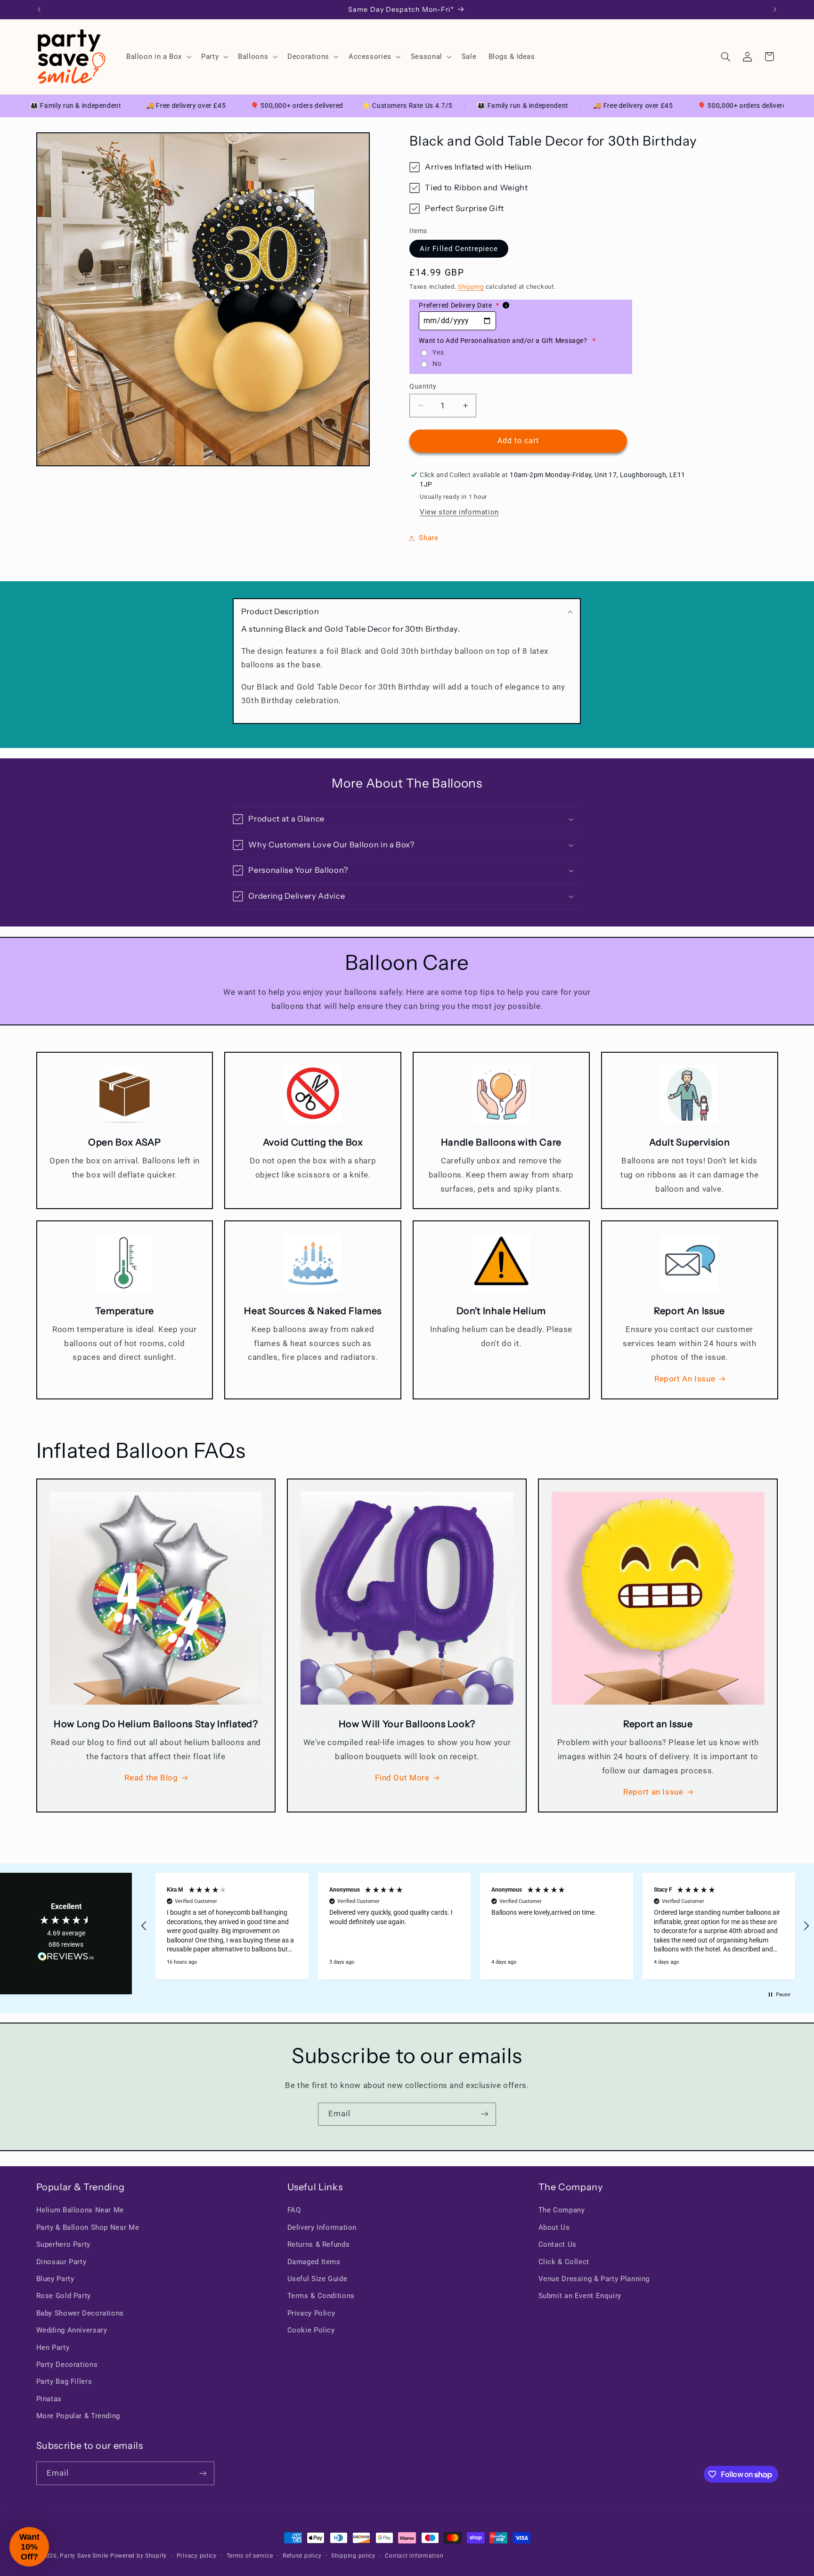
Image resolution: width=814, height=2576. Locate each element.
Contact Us (558, 2244)
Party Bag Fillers (64, 2381)
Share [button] (428, 538)
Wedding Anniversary (72, 2330)
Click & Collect (564, 2262)
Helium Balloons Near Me (80, 2210)
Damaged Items (314, 2262)
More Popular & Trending (78, 2416)
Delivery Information (322, 2227)
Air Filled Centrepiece (459, 249)
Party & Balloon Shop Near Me (88, 2227)
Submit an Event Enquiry (580, 2296)
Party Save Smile (84, 2556)
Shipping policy (353, 2556)
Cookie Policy (311, 2330)
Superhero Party (63, 2244)
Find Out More (402, 1778)
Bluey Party (55, 2279)
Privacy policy (197, 2556)
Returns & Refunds (319, 2244)
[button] (158, 57)
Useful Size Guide (317, 2279)
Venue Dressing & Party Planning (594, 2279)
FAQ (294, 2210)
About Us (554, 2227)
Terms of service (250, 2556)
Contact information (414, 2556)
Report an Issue (653, 1792)
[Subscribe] (485, 2114)
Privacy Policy (311, 2313)
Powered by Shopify (138, 2556)
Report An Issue (685, 1379)
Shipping (471, 287)
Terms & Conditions (321, 2296)
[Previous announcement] (39, 9)
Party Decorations (67, 2365)
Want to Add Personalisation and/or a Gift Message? (507, 341)
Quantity (423, 386)
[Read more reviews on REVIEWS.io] (66, 1958)
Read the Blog (151, 1778)
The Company (562, 2210)
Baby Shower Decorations (80, 2313)
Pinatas (49, 2399)
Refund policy (302, 2556)
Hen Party (53, 2348)
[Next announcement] (775, 9)
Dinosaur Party (61, 2262)
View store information (459, 512)
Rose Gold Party (64, 2296)
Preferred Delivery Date (459, 305)
